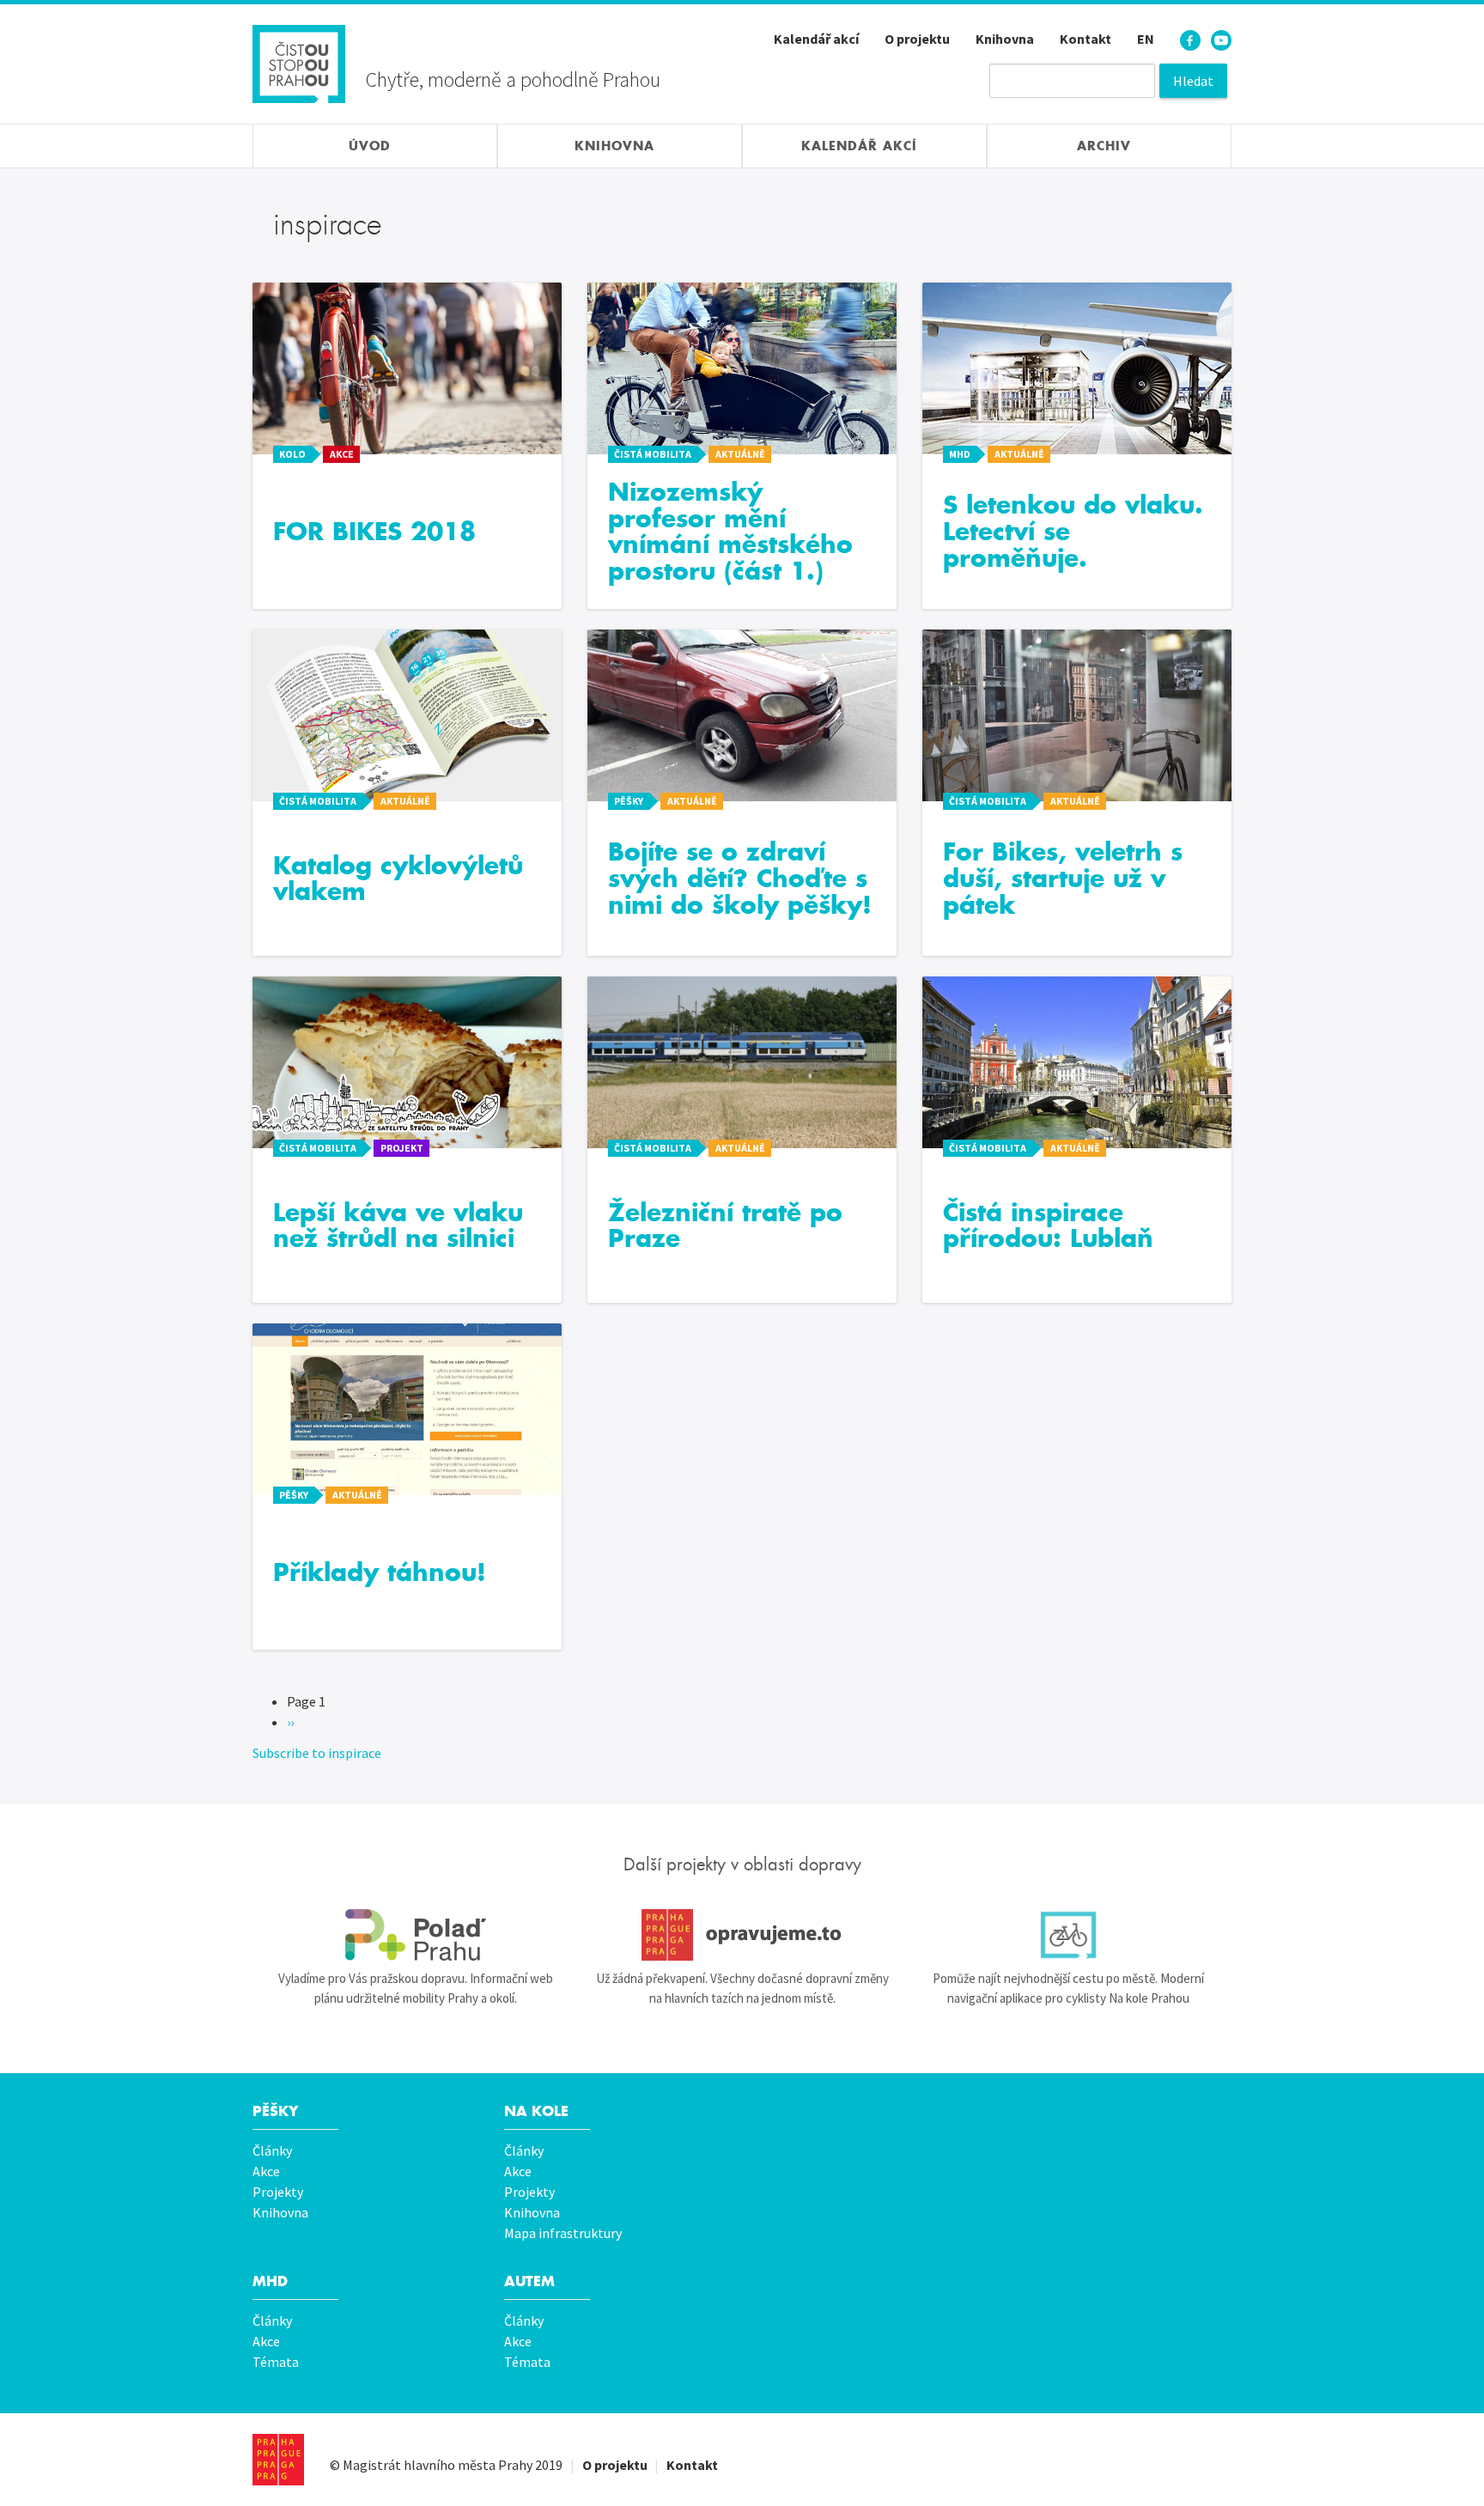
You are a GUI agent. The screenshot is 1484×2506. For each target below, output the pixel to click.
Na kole (536, 2111)
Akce (266, 2171)
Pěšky (275, 2111)
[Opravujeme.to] (742, 1935)
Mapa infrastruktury (563, 2233)
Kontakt (1086, 39)
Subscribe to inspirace (317, 1753)
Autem (529, 2281)
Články (272, 2150)
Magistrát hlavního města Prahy (438, 2465)
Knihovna (1005, 39)
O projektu (917, 39)
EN (1146, 39)
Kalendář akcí (816, 39)
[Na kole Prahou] (1068, 1935)
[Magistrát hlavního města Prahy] (278, 2460)
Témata (276, 2362)
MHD (270, 2281)
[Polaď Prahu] (416, 1935)
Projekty (278, 2192)
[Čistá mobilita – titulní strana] (299, 62)
